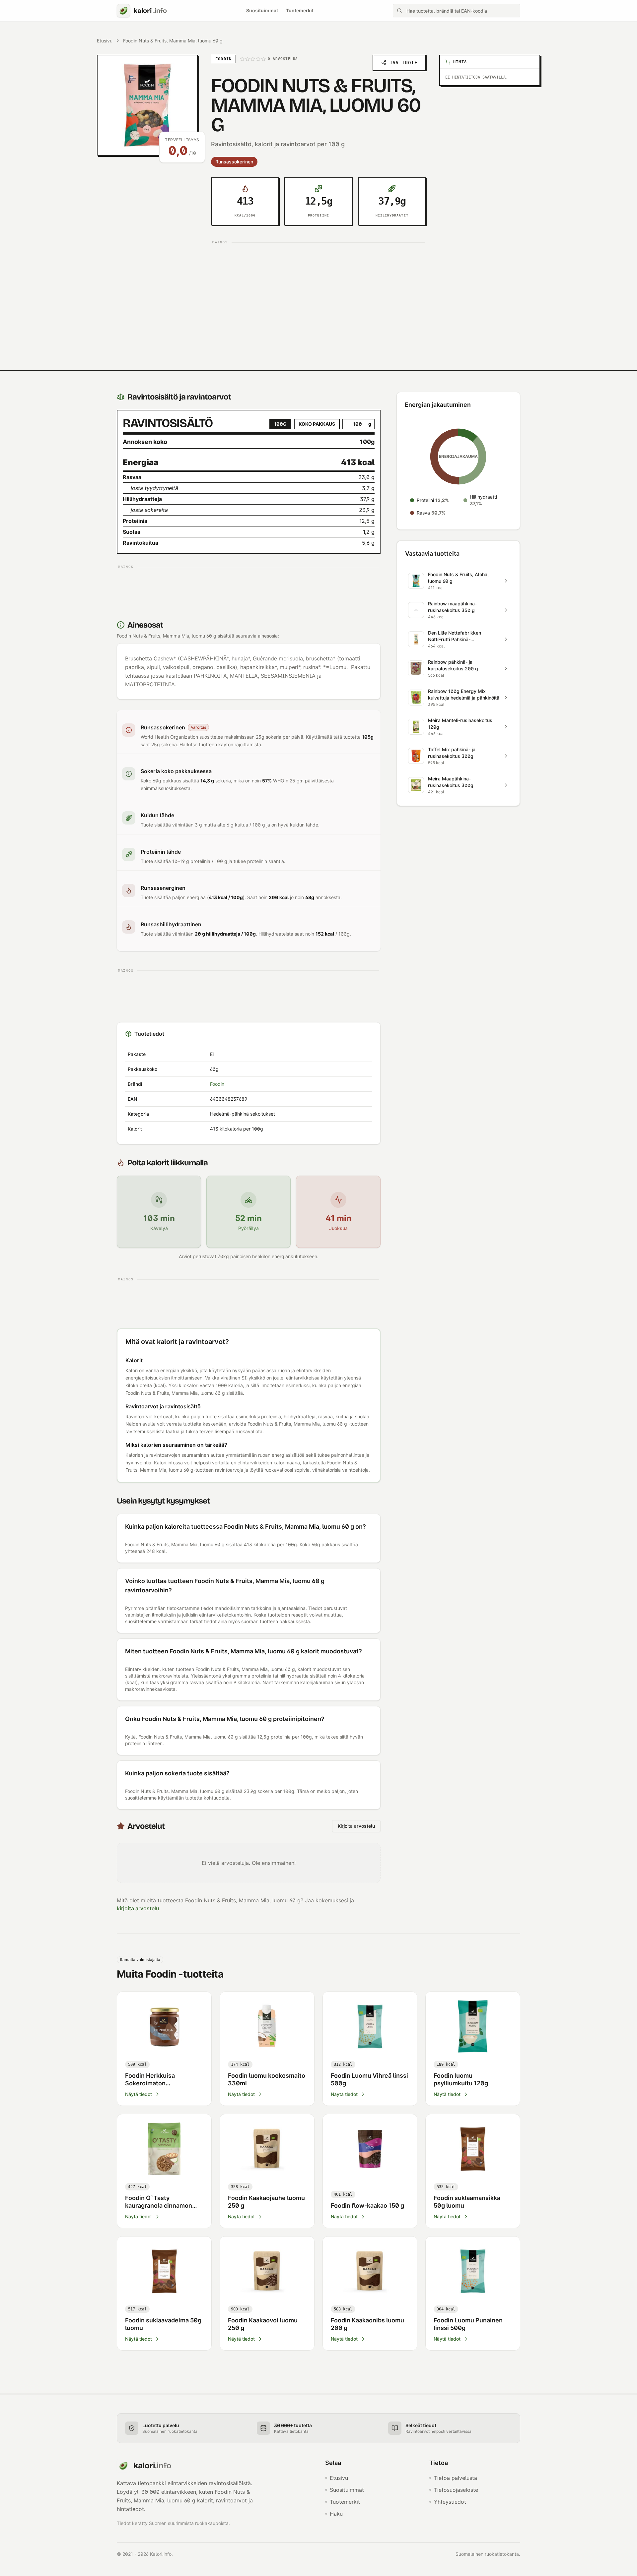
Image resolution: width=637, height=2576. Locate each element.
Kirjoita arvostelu (356, 1826)
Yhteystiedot (450, 2502)
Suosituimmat (262, 10)
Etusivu (105, 41)
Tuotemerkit (300, 10)
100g (280, 424)
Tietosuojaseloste (456, 2490)
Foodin (217, 1084)
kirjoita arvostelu (138, 1908)
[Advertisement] (318, 293)
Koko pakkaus (317, 424)
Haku (336, 2514)
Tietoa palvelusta (456, 2478)
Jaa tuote (403, 63)
